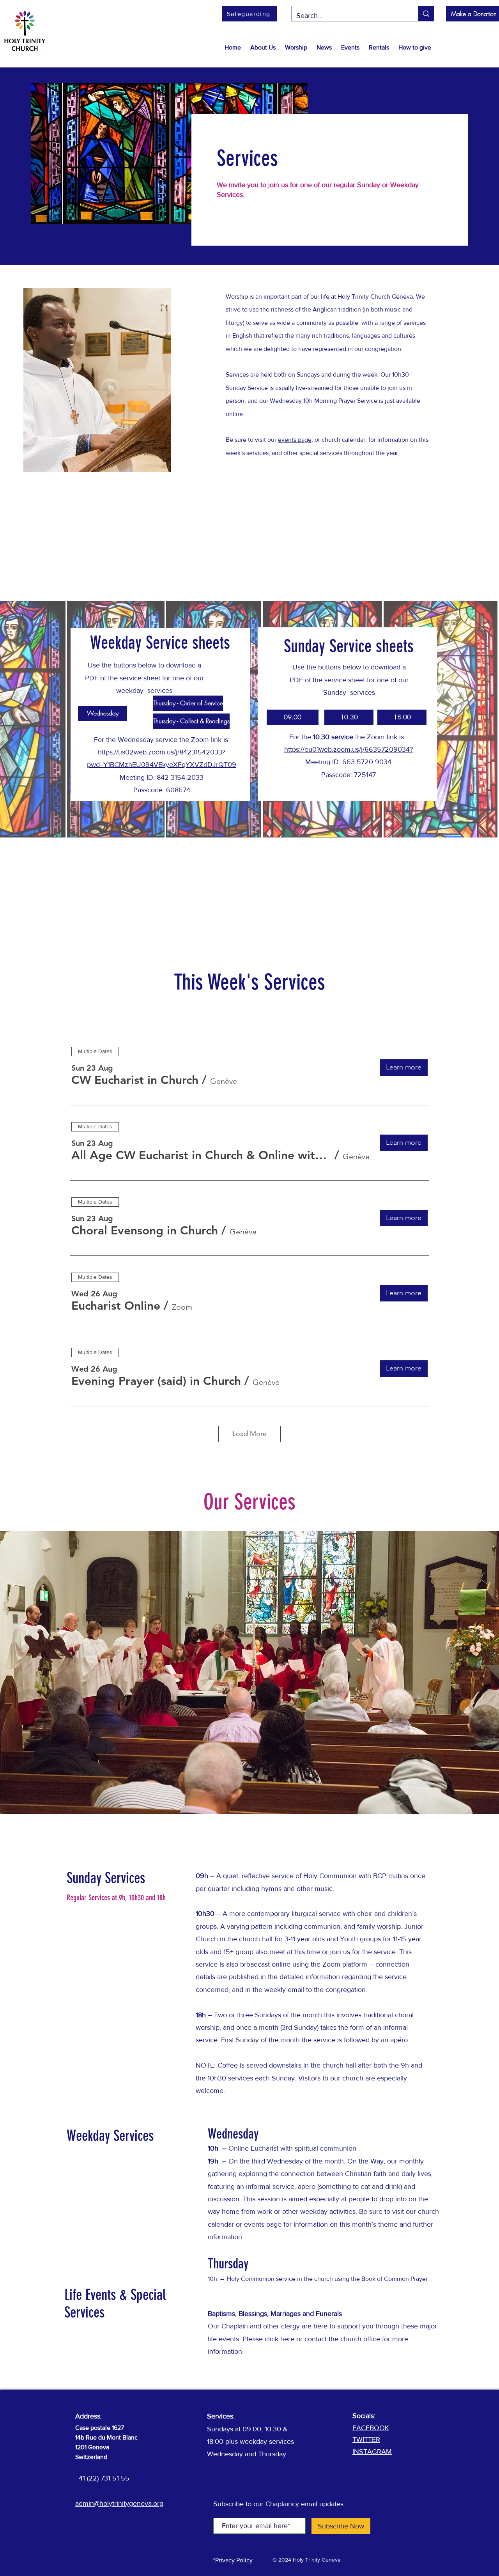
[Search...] (426, 14)
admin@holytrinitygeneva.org (119, 2503)
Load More (249, 1434)
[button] (263, 44)
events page (295, 440)
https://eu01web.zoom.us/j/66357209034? (349, 749)
